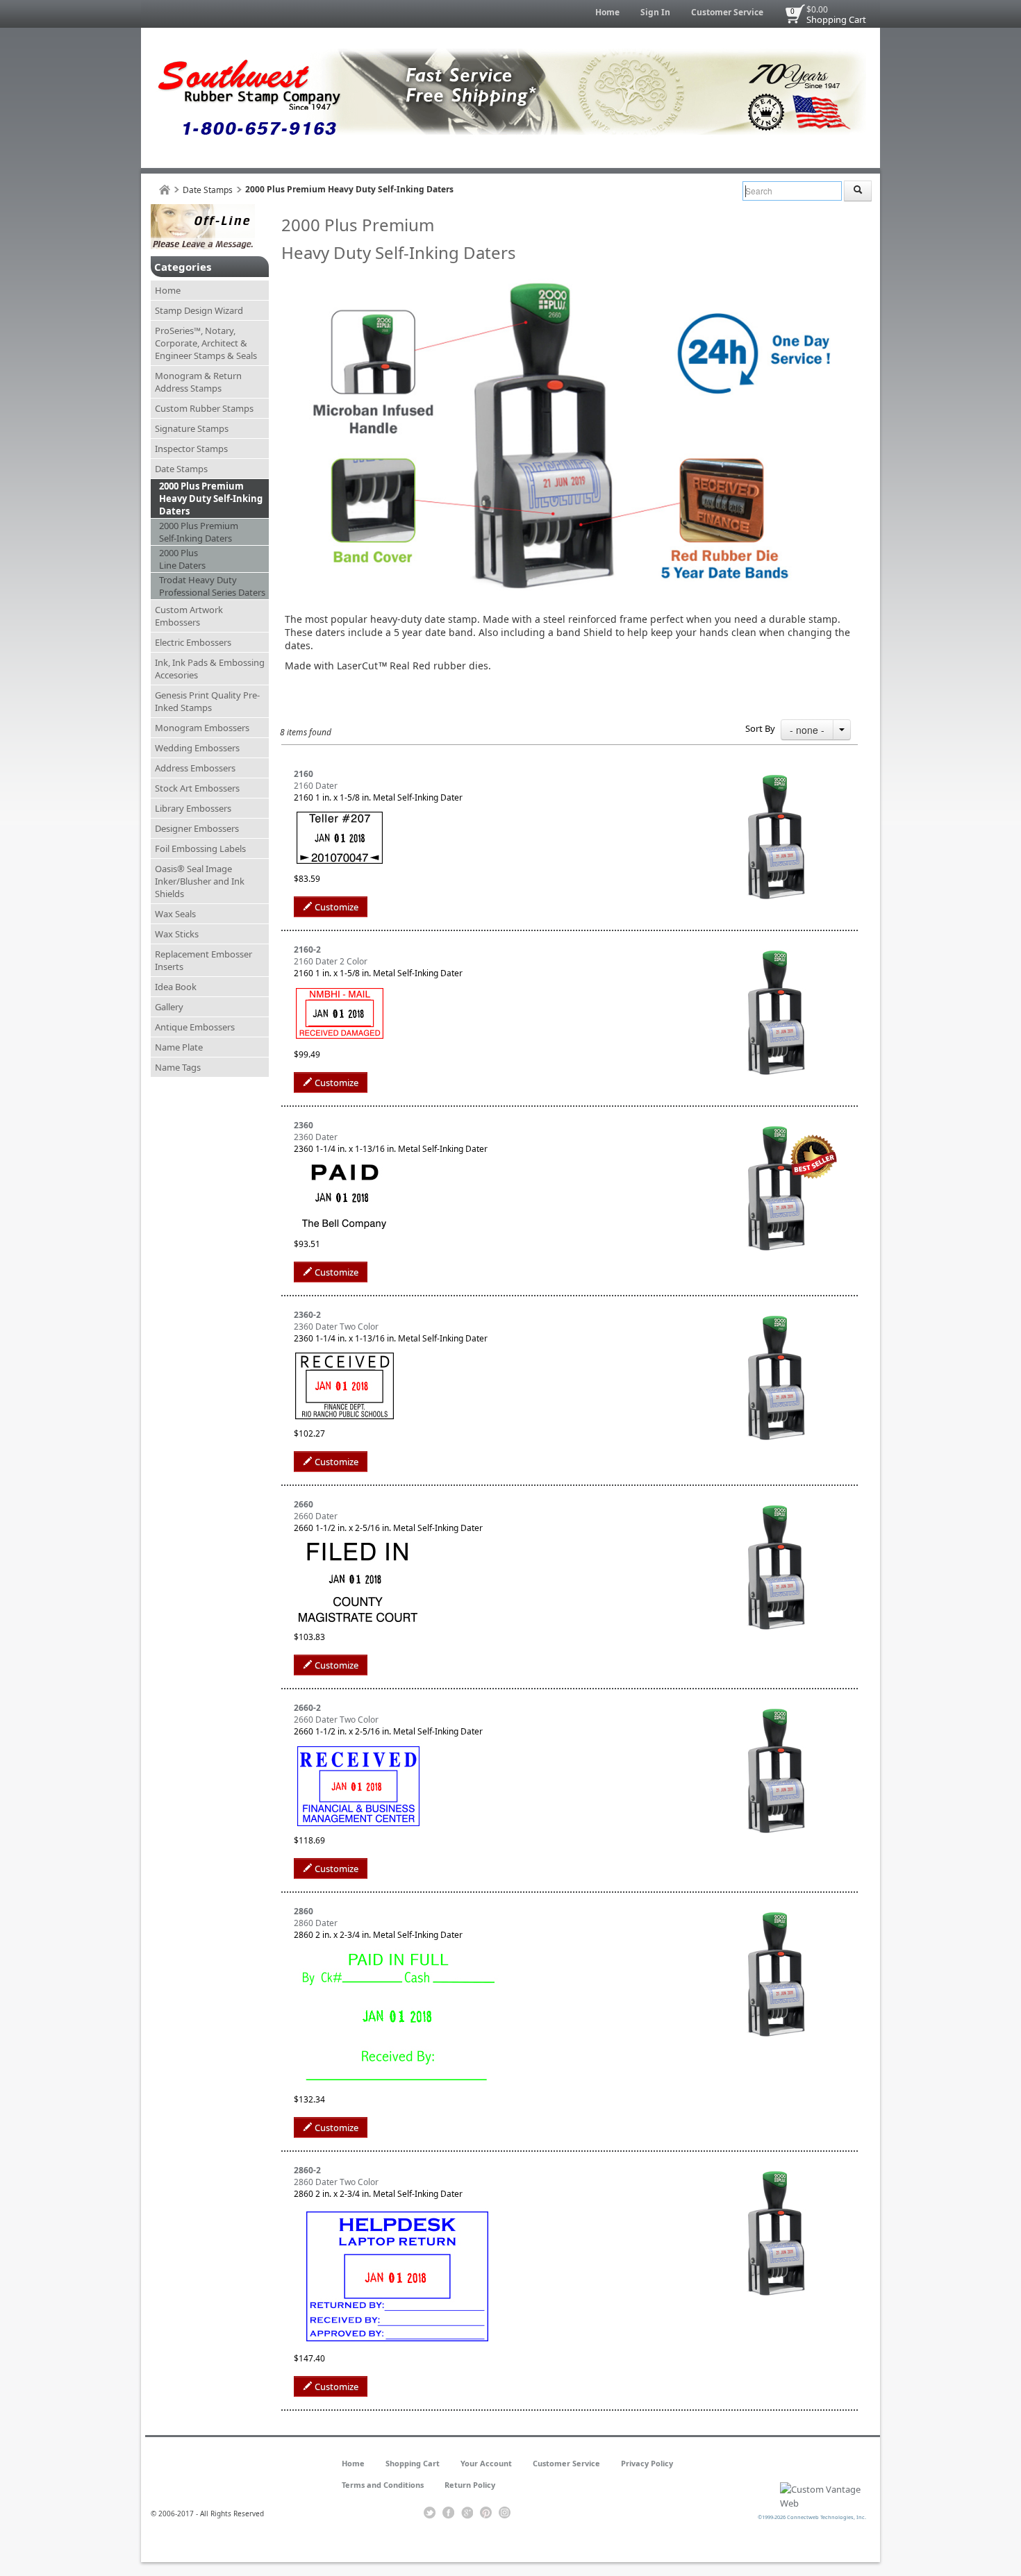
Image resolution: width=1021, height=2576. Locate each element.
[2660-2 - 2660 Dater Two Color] (776, 1708)
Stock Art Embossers (197, 788)
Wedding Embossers (197, 748)
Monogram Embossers (202, 728)
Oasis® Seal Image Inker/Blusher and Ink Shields (200, 881)
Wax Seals (175, 914)
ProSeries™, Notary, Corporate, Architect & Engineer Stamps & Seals (206, 343)
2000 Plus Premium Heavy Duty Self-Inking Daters (211, 499)
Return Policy (470, 2485)
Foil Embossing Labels (200, 848)
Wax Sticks (177, 934)
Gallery (169, 1007)
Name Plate (179, 1047)
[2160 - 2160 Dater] (776, 774)
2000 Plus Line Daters (182, 559)
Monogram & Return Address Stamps (198, 382)
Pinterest (486, 2513)
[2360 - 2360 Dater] (776, 1125)
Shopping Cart (836, 19)
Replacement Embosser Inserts (204, 960)
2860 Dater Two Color (336, 2182)
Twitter (430, 2513)
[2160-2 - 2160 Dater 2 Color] (776, 950)
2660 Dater (316, 1516)
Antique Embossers (195, 1027)
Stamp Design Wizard (199, 310)
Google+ (467, 2513)
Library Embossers (193, 808)
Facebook (448, 2513)
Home (607, 12)
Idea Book (176, 987)
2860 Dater (316, 1923)
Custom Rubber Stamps (204, 408)
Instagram (505, 2513)
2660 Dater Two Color (336, 1720)
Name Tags (178, 1067)
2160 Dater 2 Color (331, 961)
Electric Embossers (193, 642)
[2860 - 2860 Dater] (776, 1911)
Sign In (655, 12)
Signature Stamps (192, 428)
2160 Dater (316, 786)
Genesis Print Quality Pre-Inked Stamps (207, 701)
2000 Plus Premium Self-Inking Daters (199, 532)
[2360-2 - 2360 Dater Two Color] (776, 1315)
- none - (807, 730)
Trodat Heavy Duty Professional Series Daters (212, 586)
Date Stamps (208, 190)
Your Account (486, 2463)
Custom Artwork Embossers (189, 616)
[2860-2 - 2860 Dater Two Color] (776, 2170)
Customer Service (727, 12)
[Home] (165, 190)
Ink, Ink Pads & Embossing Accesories (210, 669)
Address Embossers (195, 768)
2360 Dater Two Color (336, 1327)
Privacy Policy (647, 2463)
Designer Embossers (197, 828)
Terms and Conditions (383, 2485)
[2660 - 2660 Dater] (776, 1504)
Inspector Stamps (191, 449)
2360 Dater (316, 1137)
